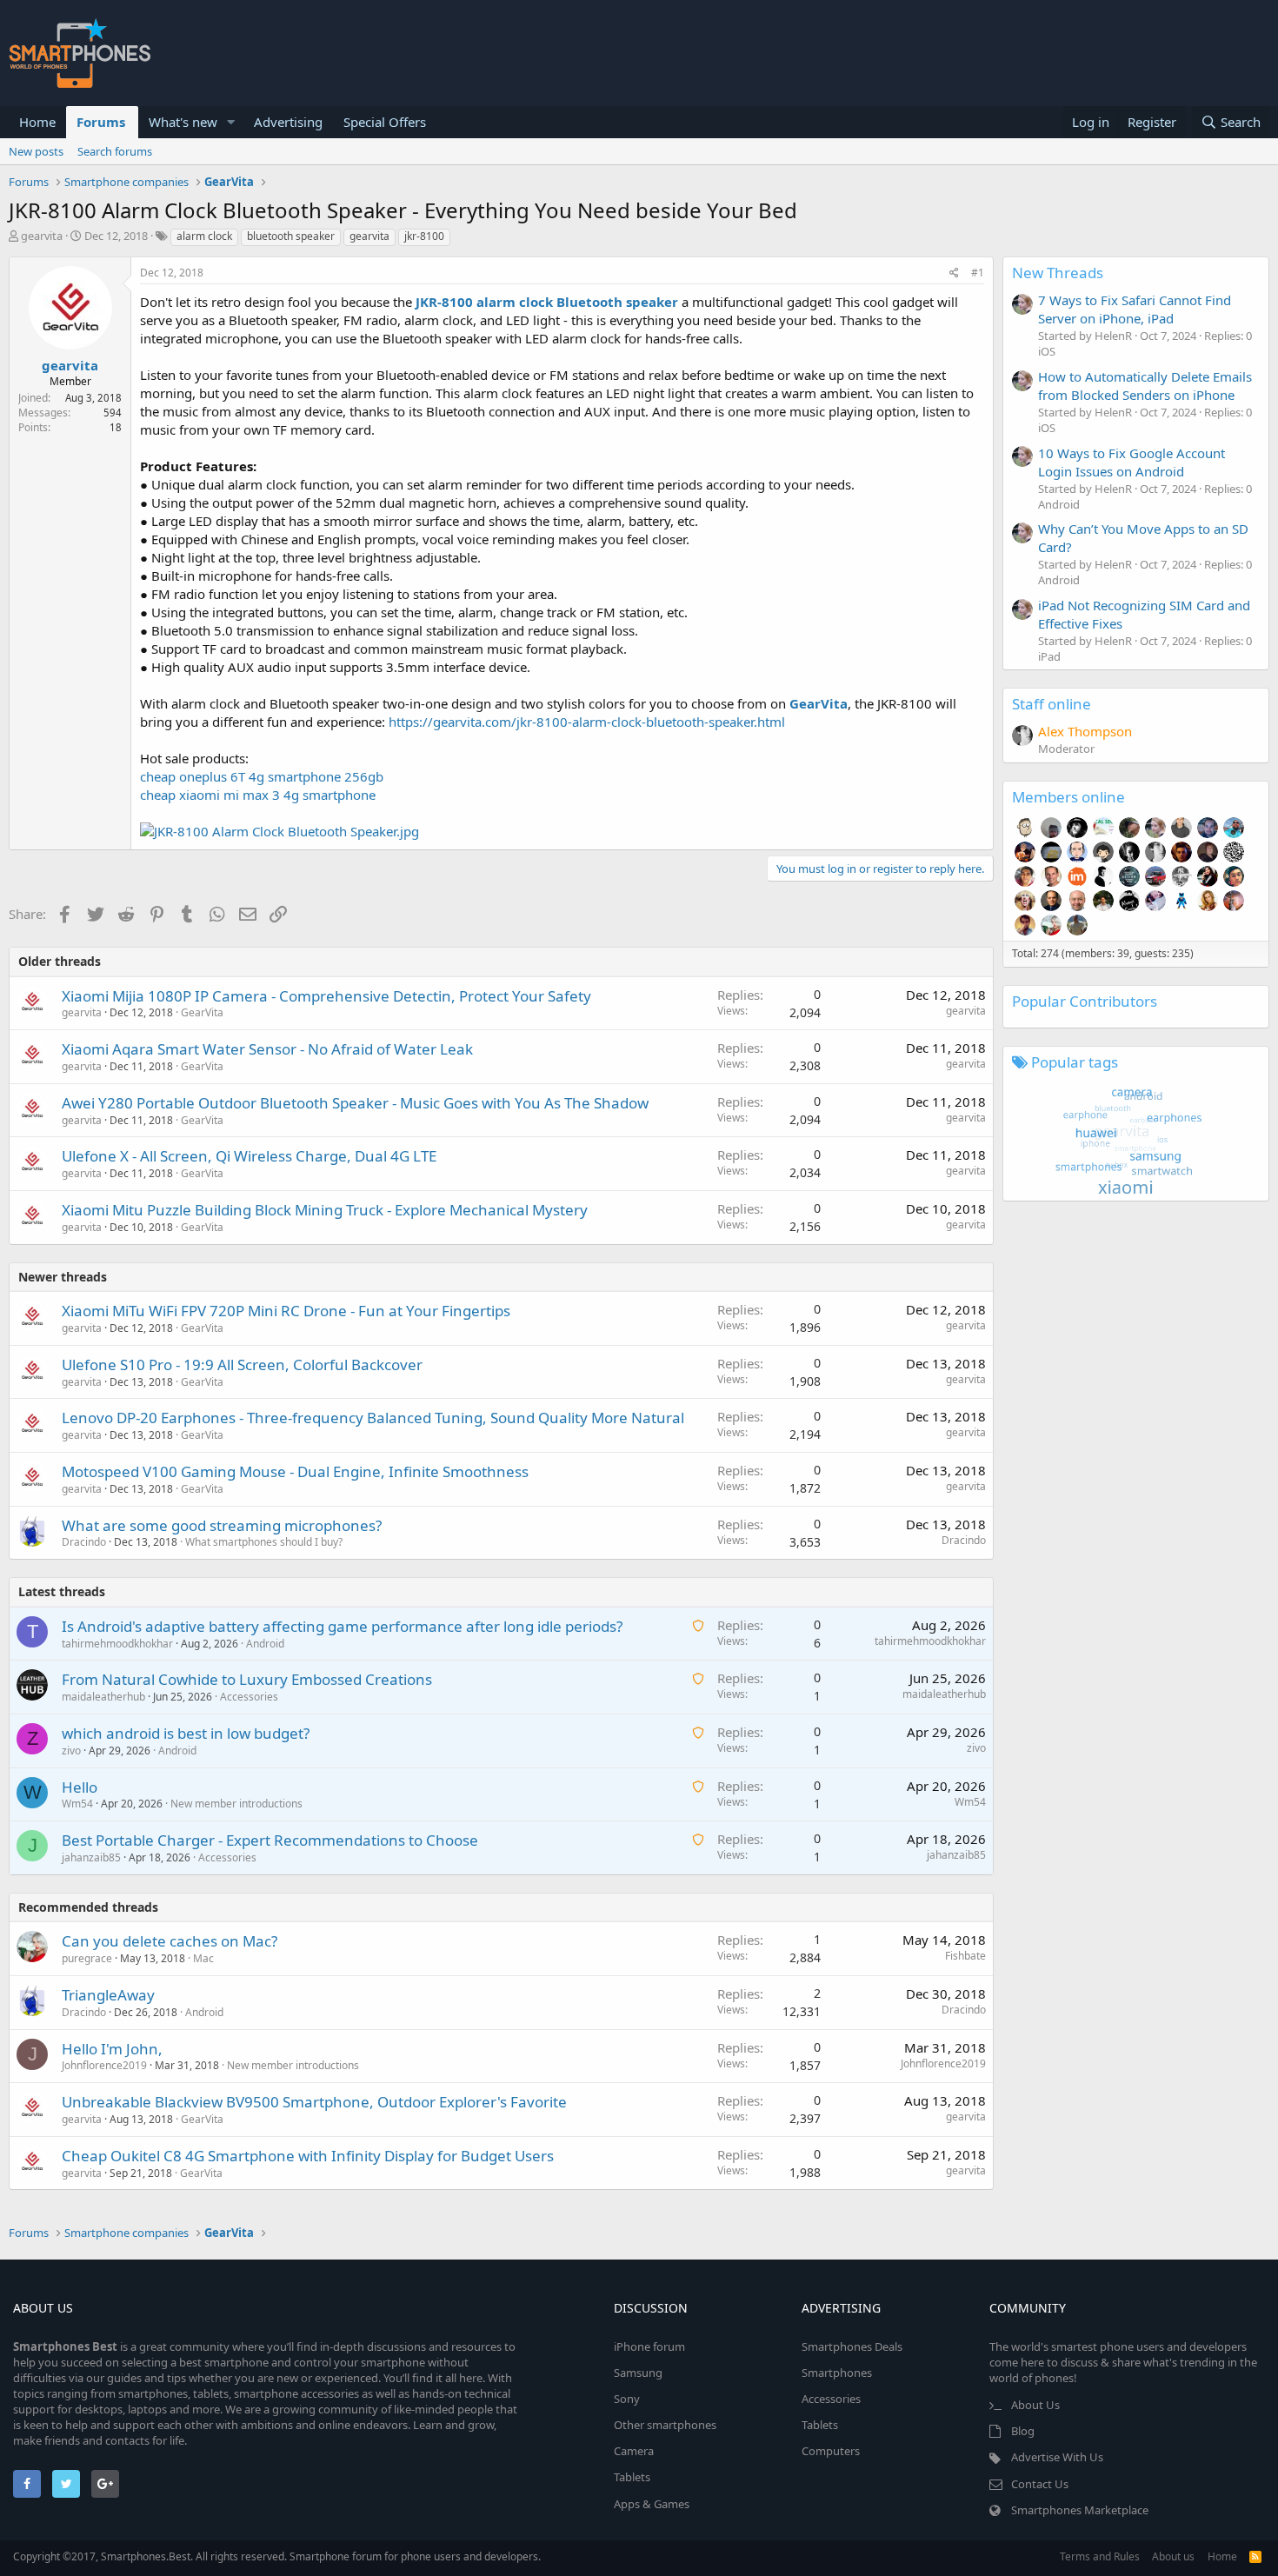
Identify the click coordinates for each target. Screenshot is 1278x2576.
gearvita (42, 236)
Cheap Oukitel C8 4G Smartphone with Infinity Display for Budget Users (308, 2156)
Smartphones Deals (852, 2346)
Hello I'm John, (112, 2049)
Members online (1068, 797)
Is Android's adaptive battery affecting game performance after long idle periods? (342, 1626)
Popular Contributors (1085, 1001)
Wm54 (77, 1804)
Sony (627, 2399)
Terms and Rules (1100, 2556)
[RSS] (1255, 2556)
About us (1173, 2556)
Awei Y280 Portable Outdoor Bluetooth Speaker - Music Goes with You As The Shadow (355, 1103)
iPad (1049, 656)
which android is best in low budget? (186, 1733)
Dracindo (84, 1542)
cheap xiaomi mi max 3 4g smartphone (258, 795)
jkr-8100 (424, 236)
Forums (101, 122)
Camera (634, 2451)
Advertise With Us (1057, 2457)
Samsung (638, 2373)
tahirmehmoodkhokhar (117, 1644)
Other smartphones (665, 2425)
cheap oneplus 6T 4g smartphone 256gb (262, 776)
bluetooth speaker (291, 236)
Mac (203, 1958)
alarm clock (204, 236)
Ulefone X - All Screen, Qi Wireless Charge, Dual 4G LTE (249, 1156)
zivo (71, 1751)
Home (37, 122)
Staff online (1052, 704)
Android (265, 1644)
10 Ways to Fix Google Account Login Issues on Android (1132, 462)
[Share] (954, 273)
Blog (1023, 2431)
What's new (183, 122)
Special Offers (385, 122)
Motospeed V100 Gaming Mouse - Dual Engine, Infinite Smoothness (295, 1471)
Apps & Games (652, 2504)
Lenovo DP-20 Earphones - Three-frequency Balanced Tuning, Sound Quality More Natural (373, 1418)
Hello (80, 1787)
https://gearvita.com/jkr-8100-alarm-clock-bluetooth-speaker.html (587, 722)
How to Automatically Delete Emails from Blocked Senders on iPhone (1145, 386)
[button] (231, 122)
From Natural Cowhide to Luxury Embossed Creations (247, 1679)
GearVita (202, 1012)
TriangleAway (108, 1995)
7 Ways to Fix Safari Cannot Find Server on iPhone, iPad (1135, 309)
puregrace (87, 1958)
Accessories (249, 1697)
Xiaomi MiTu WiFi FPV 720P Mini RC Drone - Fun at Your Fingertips (286, 1311)
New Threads (1058, 273)
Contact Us (1040, 2484)
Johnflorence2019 (104, 2065)
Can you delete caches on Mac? (170, 1941)
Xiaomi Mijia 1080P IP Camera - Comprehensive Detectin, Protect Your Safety (326, 996)
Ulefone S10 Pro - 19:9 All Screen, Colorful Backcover (242, 1365)
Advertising (288, 122)
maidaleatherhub (103, 1697)
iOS (1047, 351)
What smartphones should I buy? (264, 1542)
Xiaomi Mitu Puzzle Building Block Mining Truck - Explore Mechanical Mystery (325, 1210)
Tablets (632, 2477)
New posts (36, 151)
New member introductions (236, 1804)
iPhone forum (649, 2346)
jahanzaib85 (91, 1857)
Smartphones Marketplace (1080, 2510)
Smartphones (837, 2373)
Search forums (115, 151)
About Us (1035, 2405)
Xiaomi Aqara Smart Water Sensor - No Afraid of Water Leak (267, 1049)
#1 (978, 273)
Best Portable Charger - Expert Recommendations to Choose (270, 1840)
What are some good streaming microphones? (222, 1525)
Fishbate (965, 1956)
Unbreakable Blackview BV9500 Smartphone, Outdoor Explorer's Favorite (314, 2102)
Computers (831, 2451)
